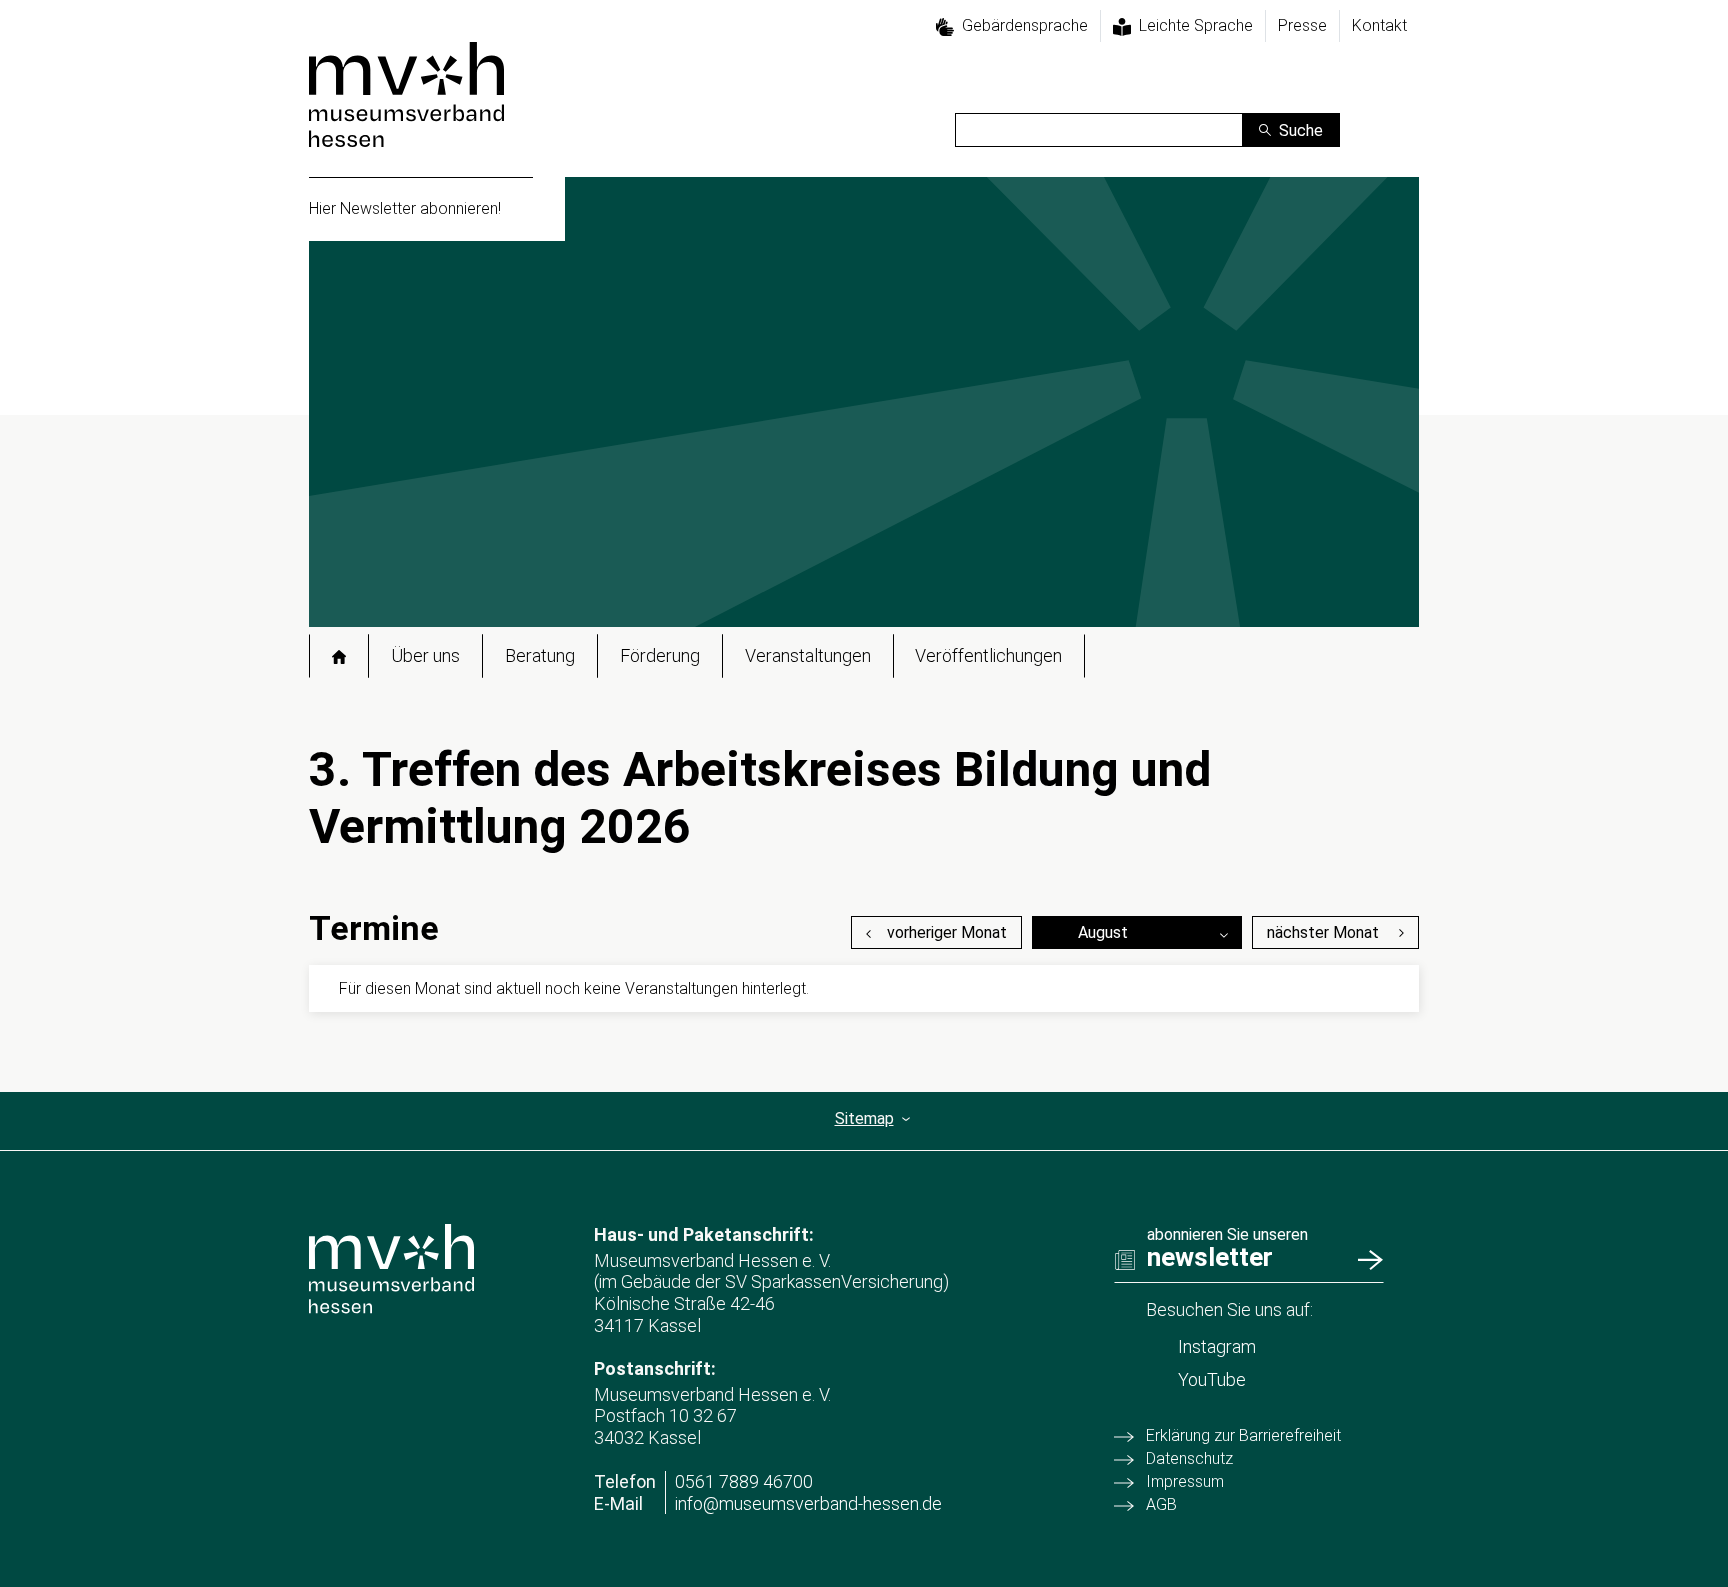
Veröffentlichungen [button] (988, 655)
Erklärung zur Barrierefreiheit (1243, 1435)
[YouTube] (1403, 135)
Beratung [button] (540, 655)
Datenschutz (1189, 1458)
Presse (1302, 25)
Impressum (1185, 1481)
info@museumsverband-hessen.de (808, 1503)
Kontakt (1379, 25)
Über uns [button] (425, 655)
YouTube (1212, 1379)
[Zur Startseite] (406, 95)
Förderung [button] (660, 655)
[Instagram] (1403, 105)
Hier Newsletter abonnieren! (405, 208)
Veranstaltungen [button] (808, 655)
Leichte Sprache (1196, 25)
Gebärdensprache (1025, 25)
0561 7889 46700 (744, 1481)
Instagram (1217, 1346)
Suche (1301, 130)
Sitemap (864, 1118)
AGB (1161, 1504)
